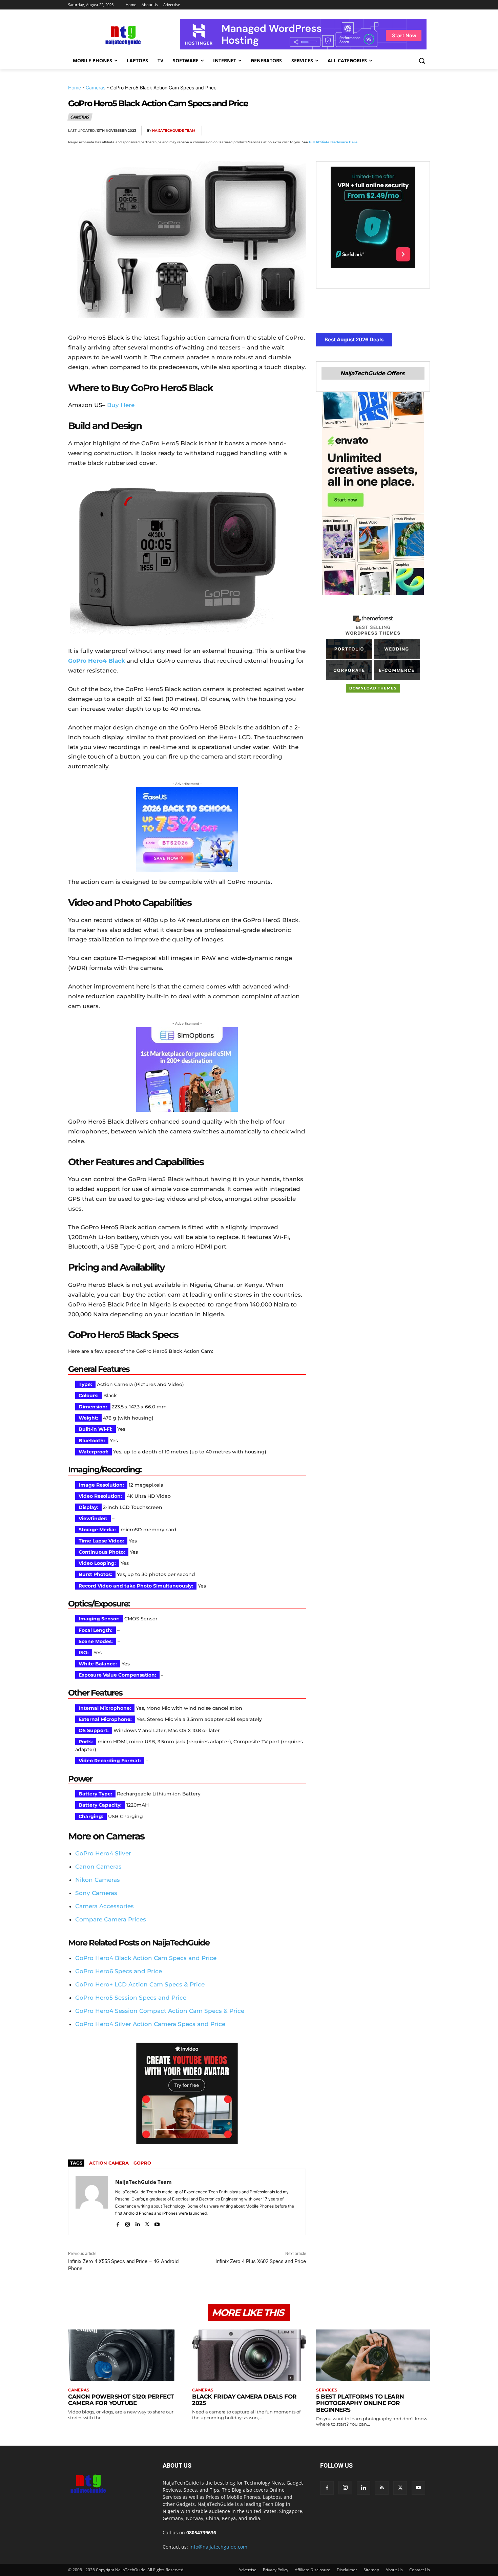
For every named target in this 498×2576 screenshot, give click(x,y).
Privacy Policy (276, 2570)
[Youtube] (157, 2223)
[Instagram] (128, 2223)
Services (327, 2390)
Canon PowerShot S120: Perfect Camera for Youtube (121, 2400)
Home (75, 88)
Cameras (96, 88)
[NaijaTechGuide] (122, 34)
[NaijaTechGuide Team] (92, 2202)
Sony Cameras (96, 1893)
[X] (360, 131)
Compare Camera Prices (111, 1919)
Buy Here (121, 405)
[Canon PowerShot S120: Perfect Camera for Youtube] (125, 2355)
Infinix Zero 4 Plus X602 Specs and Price (261, 2261)
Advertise (247, 2570)
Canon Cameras (98, 1867)
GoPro (142, 2163)
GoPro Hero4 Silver (103, 1853)
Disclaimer (347, 2570)
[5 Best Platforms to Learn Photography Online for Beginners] (373, 2355)
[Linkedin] (407, 131)
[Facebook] (345, 131)
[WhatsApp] (391, 131)
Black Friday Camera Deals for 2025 (244, 2400)
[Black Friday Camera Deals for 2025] (249, 2355)
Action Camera (109, 2163)
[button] (422, 61)
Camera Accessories (105, 1906)
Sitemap (371, 2570)
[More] (423, 131)
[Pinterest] (376, 131)
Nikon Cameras (98, 1880)
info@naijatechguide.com (218, 2547)
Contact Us (420, 2570)
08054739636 (201, 2532)
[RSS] (382, 2488)
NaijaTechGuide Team (174, 131)
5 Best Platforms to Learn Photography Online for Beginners (360, 2403)
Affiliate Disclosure (313, 2570)
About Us (394, 2570)
